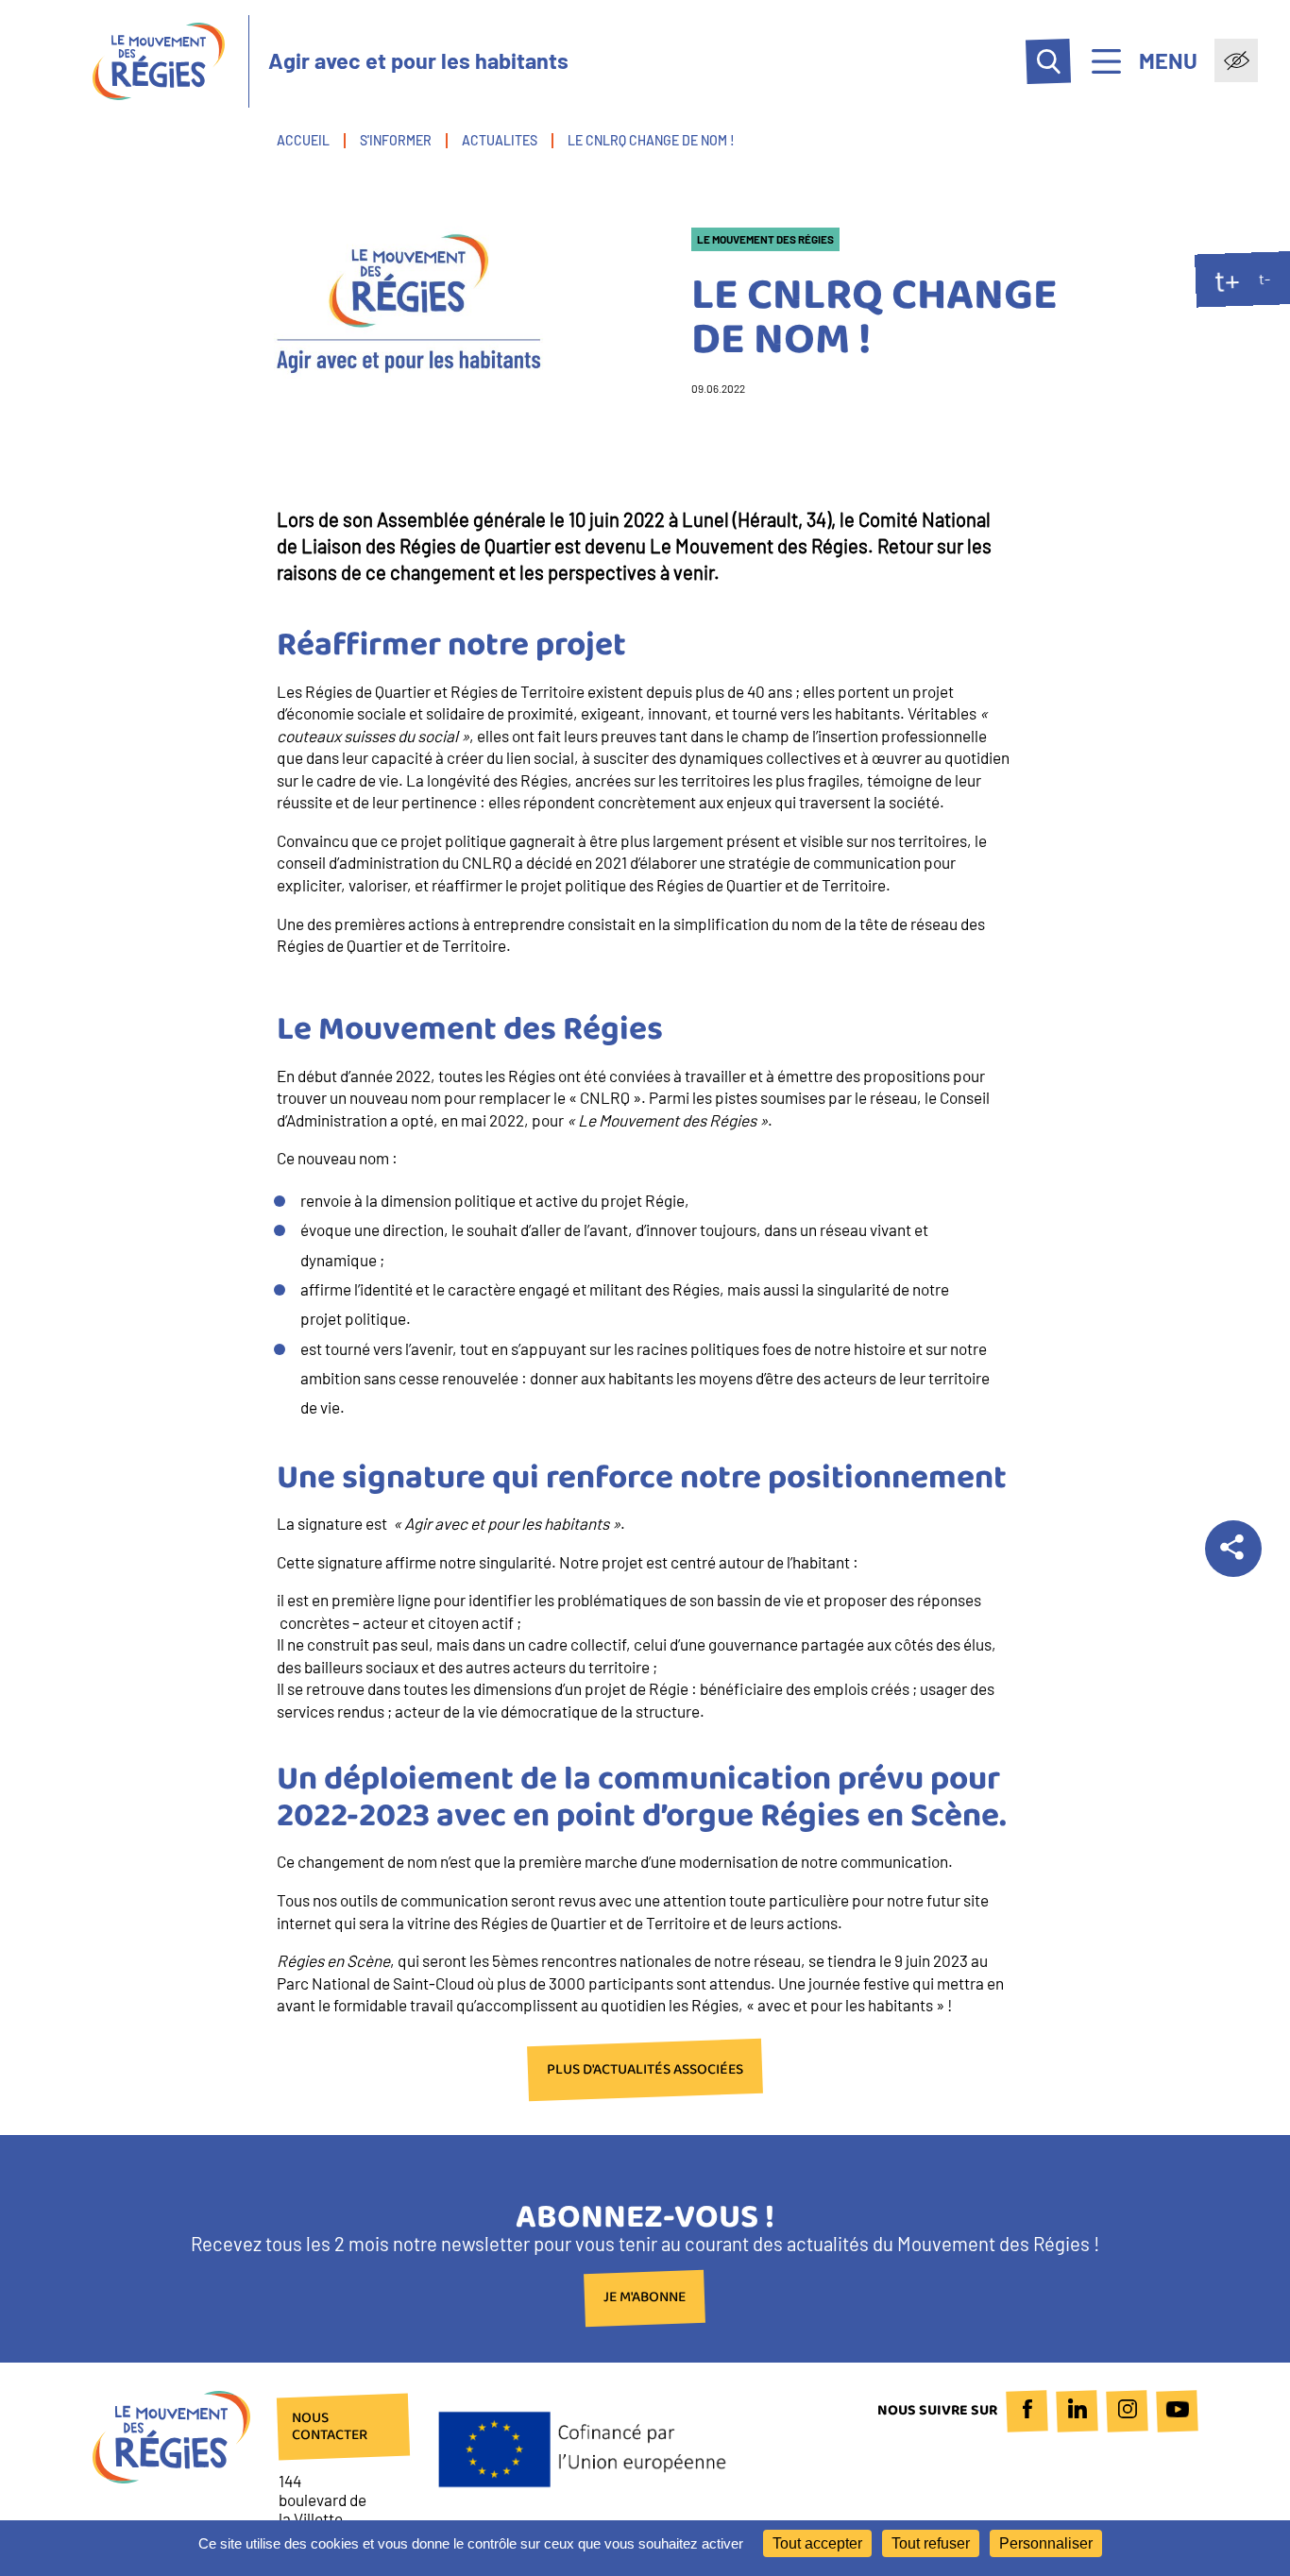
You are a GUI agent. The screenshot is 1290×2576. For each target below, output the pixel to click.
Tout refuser (931, 2543)
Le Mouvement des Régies (765, 239)
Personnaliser (1046, 2543)
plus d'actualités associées (645, 2070)
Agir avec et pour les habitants (418, 61)
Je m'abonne (645, 2298)
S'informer (396, 140)
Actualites (500, 140)
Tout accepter (817, 2543)
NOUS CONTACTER (330, 2427)
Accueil (303, 140)
